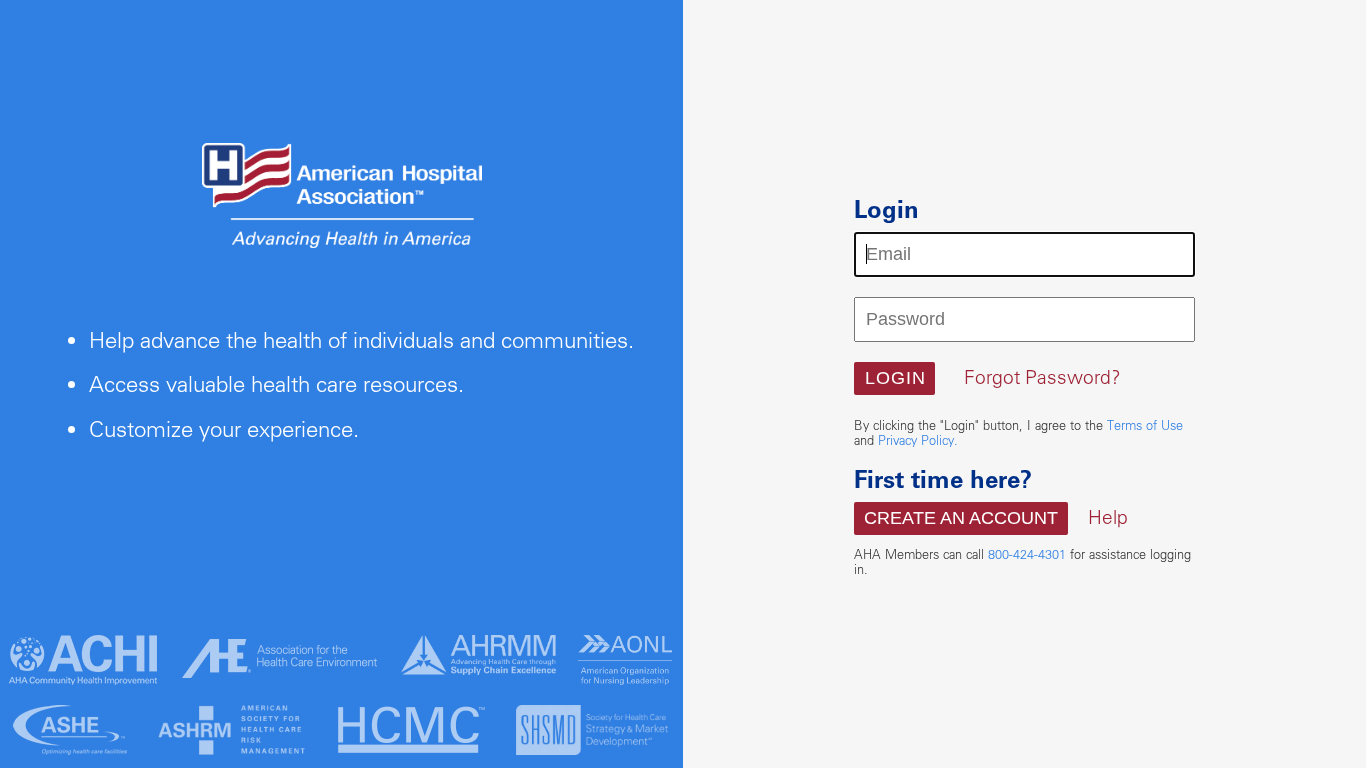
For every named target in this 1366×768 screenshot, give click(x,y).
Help (1108, 517)
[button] (894, 378)
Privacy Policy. (918, 440)
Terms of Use (1145, 425)
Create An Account (961, 518)
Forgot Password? (1042, 377)
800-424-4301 (1027, 554)
